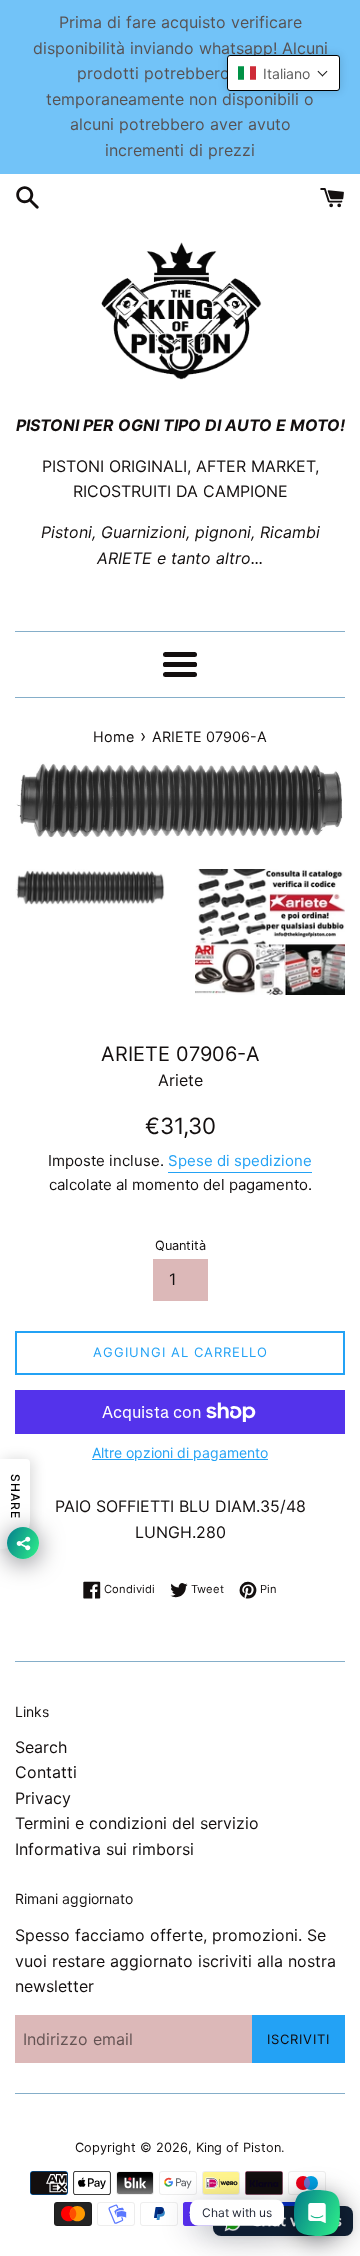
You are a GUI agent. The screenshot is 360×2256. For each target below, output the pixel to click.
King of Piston (238, 2147)
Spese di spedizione (240, 1160)
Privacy (43, 1798)
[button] (283, 73)
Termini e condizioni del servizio (137, 1823)
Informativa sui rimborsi (104, 1849)
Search (41, 1747)
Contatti (46, 1772)
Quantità (180, 1245)
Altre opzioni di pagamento (180, 1452)
